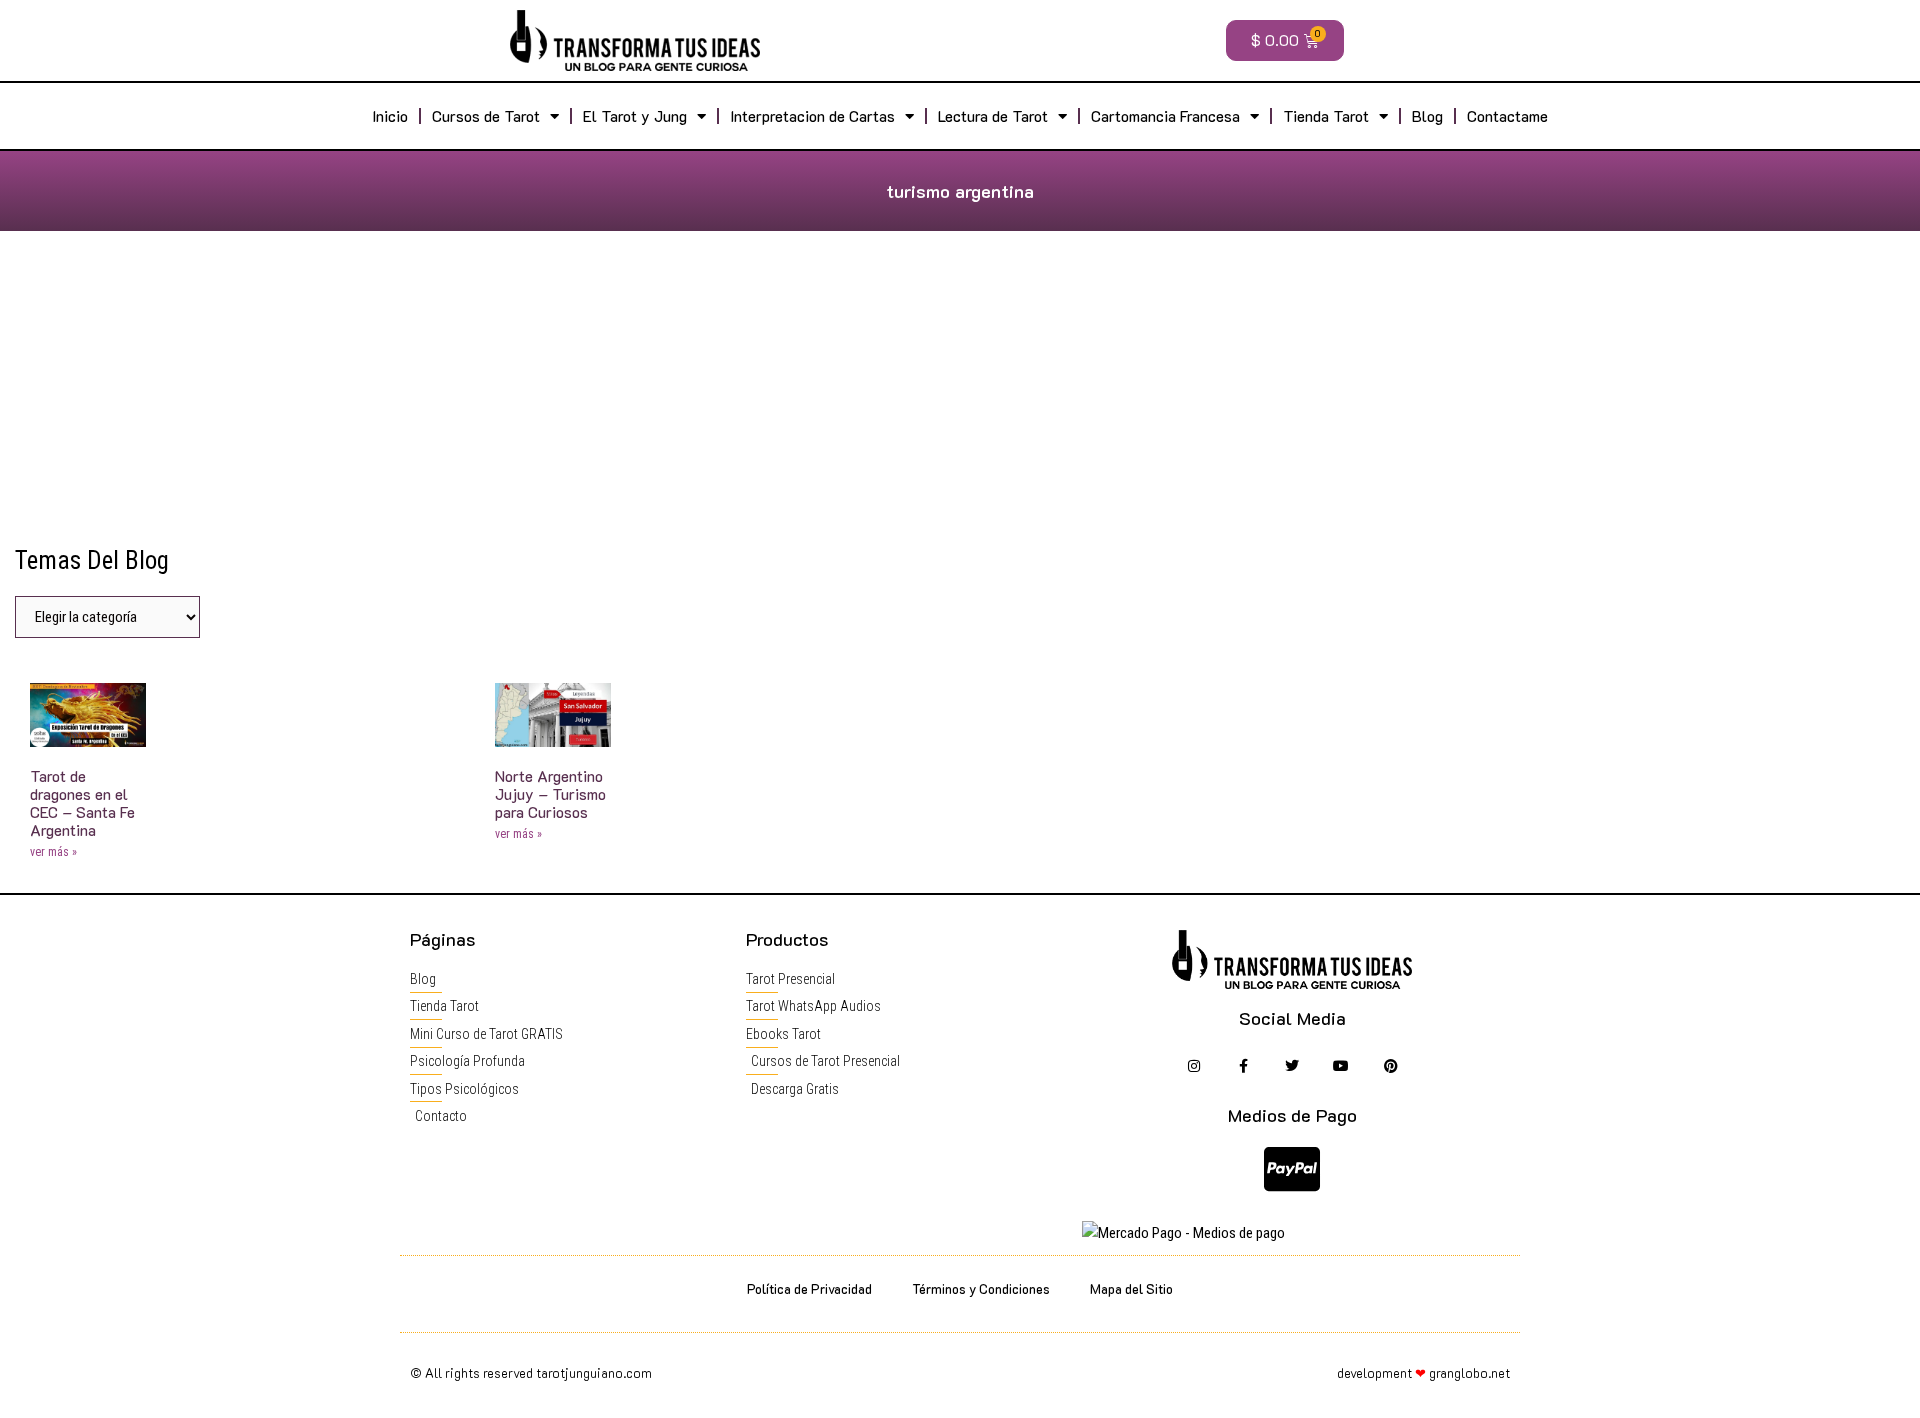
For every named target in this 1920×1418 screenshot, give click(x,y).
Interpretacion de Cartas (812, 116)
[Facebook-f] (1242, 1066)
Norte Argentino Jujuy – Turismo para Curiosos (550, 794)
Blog (1427, 116)
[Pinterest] (1390, 1066)
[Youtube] (1341, 1066)
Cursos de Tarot (486, 116)
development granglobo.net (1423, 1372)
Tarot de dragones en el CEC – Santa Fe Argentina (82, 803)
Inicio (390, 116)
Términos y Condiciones (981, 1288)
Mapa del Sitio (1131, 1288)
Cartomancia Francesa (1165, 116)
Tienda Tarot (1326, 116)
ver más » (53, 852)
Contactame (1507, 116)
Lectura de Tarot (993, 116)
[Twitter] (1292, 1066)
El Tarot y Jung (635, 116)
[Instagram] (1193, 1066)
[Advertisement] (960, 396)
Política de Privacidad (809, 1288)
